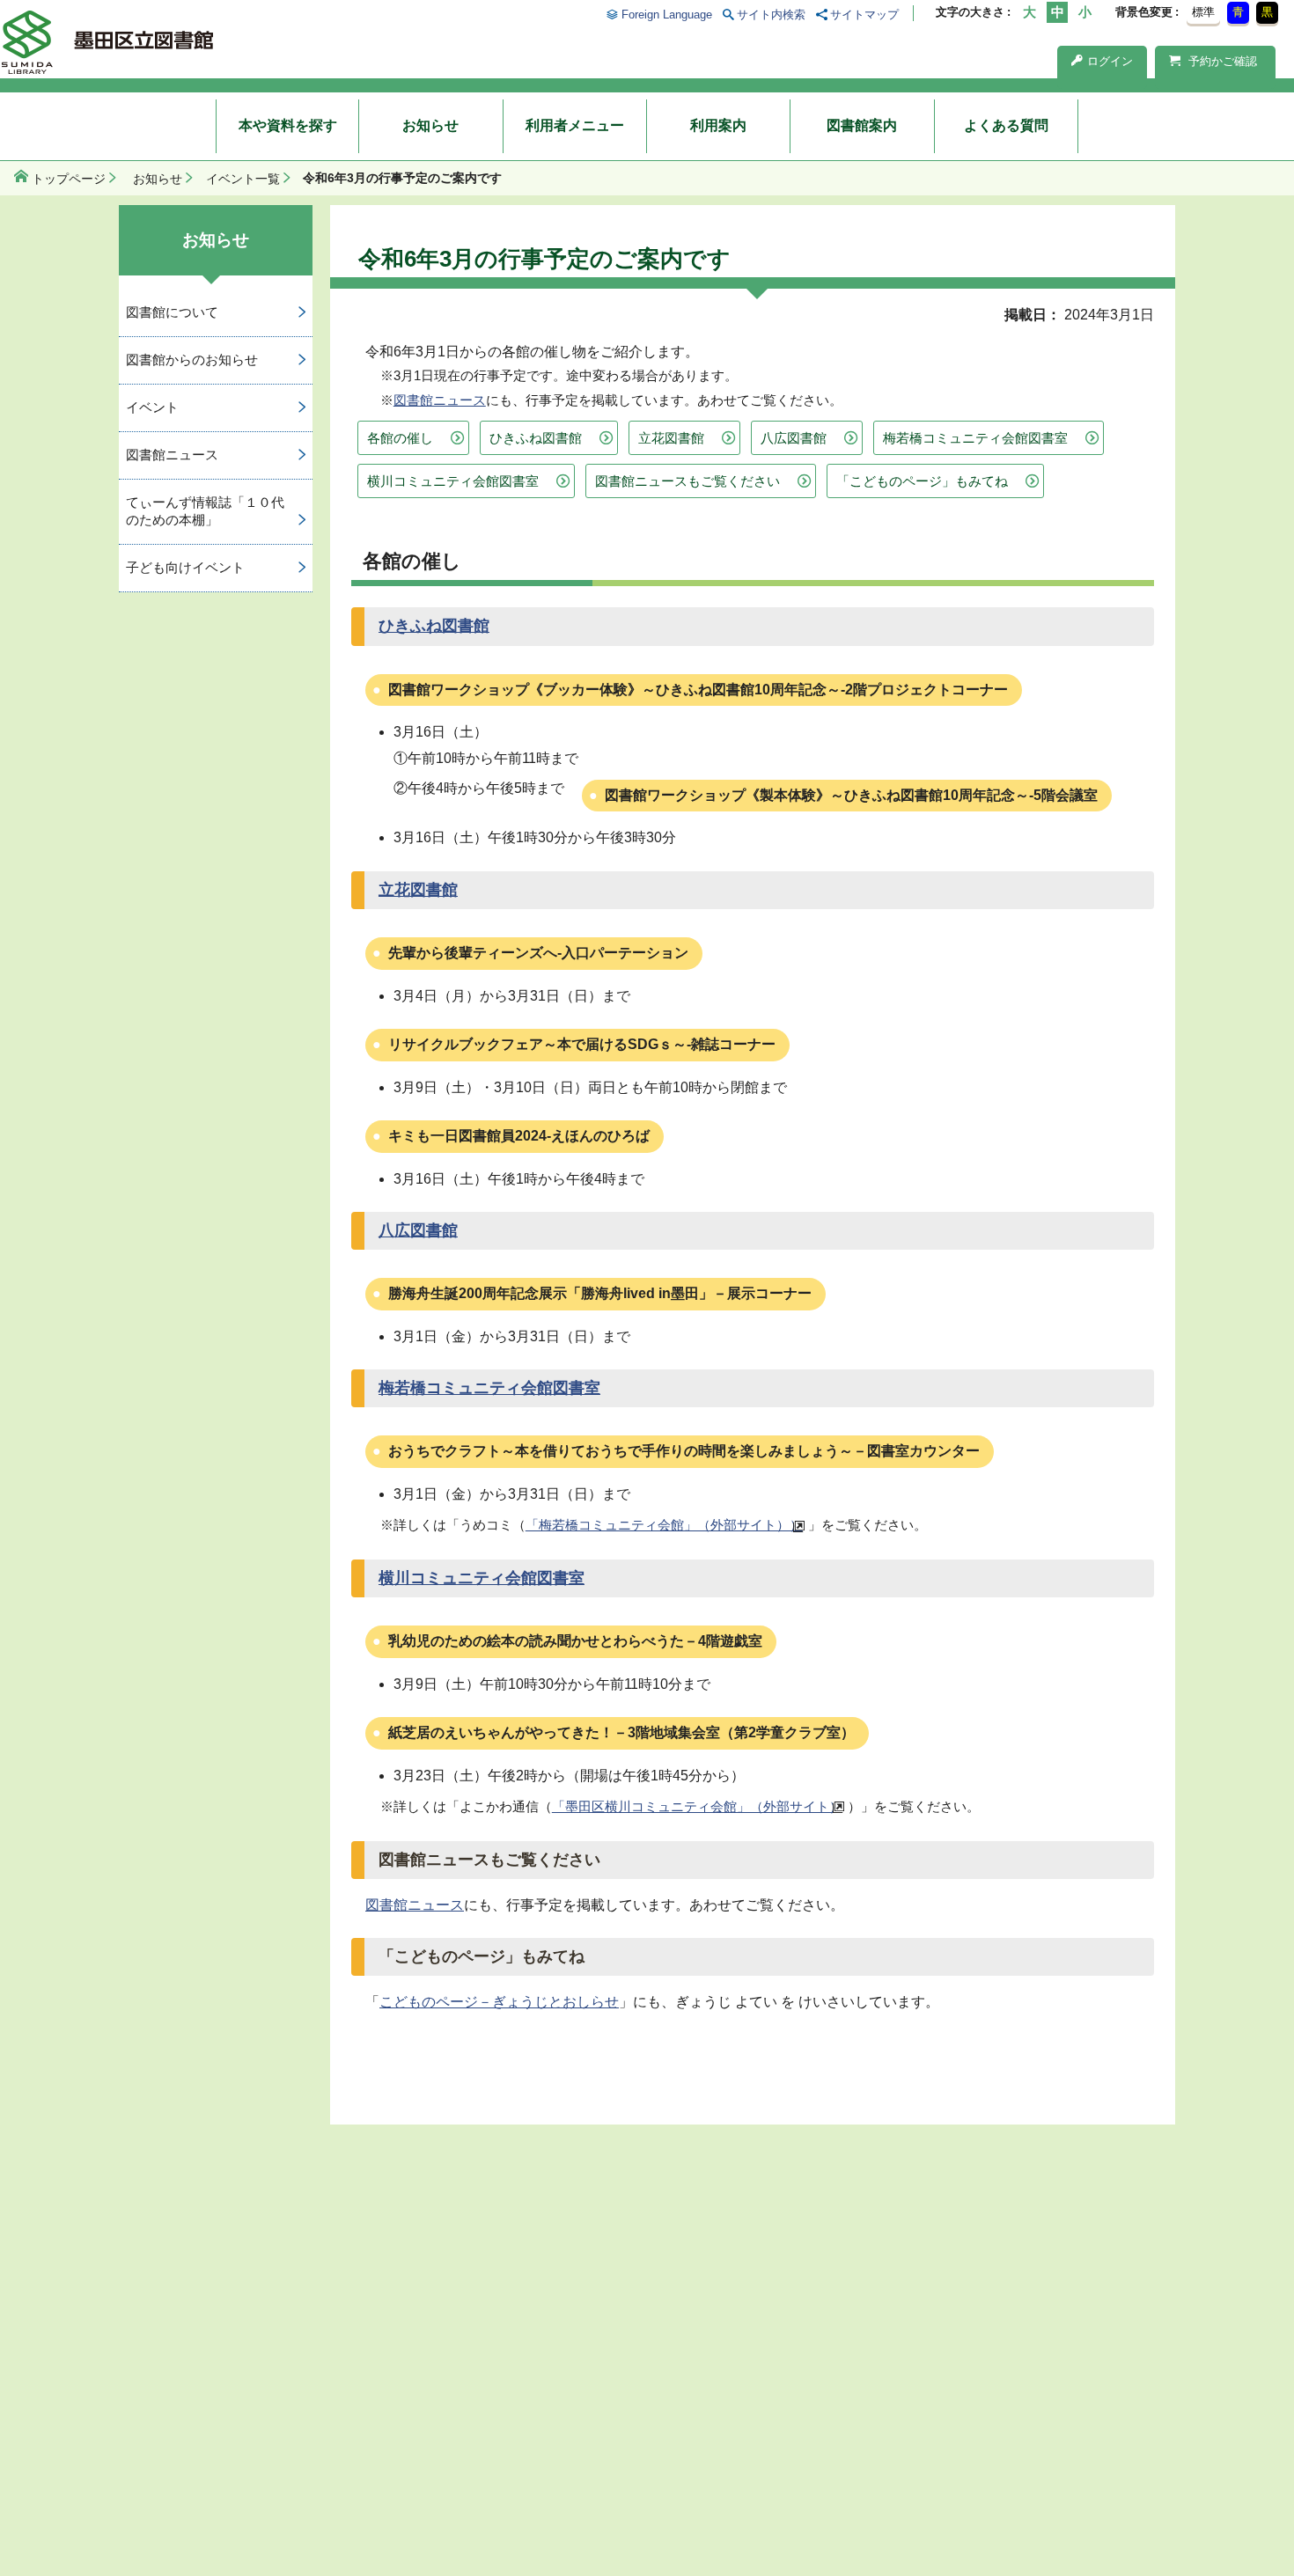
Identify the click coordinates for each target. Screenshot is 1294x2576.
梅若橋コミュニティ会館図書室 (975, 438)
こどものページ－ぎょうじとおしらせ (499, 2002)
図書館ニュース (440, 400)
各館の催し (400, 438)
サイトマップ (864, 15)
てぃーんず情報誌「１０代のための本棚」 (205, 511)
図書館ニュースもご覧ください (687, 481)
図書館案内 (862, 125)
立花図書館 (671, 438)
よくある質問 (1006, 125)
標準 (1203, 12)
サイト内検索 (771, 15)
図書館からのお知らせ (192, 360)
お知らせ (430, 125)
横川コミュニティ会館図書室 (453, 481)
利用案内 (718, 125)
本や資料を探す (288, 125)
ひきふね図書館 (536, 438)
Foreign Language (666, 15)
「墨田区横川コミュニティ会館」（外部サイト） (697, 1806)
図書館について (172, 312)
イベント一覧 (243, 179)
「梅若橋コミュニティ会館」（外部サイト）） (664, 1525)
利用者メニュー (575, 125)
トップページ (69, 179)
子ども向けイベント (185, 567)
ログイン (1110, 61)
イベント (152, 407)
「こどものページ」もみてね (922, 481)
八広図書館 (794, 438)
